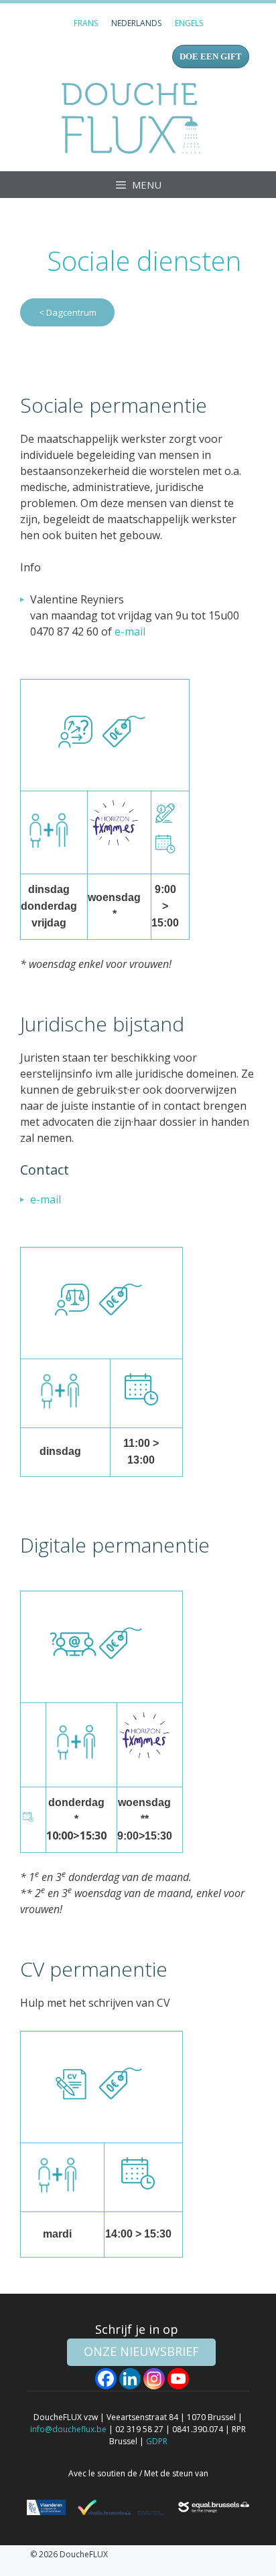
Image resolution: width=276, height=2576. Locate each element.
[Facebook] (106, 2379)
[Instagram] (154, 2379)
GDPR (157, 2441)
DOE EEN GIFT (211, 57)
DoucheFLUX (134, 118)
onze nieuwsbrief (141, 2351)
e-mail (130, 631)
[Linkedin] (130, 2379)
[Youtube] (178, 2379)
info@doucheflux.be (68, 2429)
